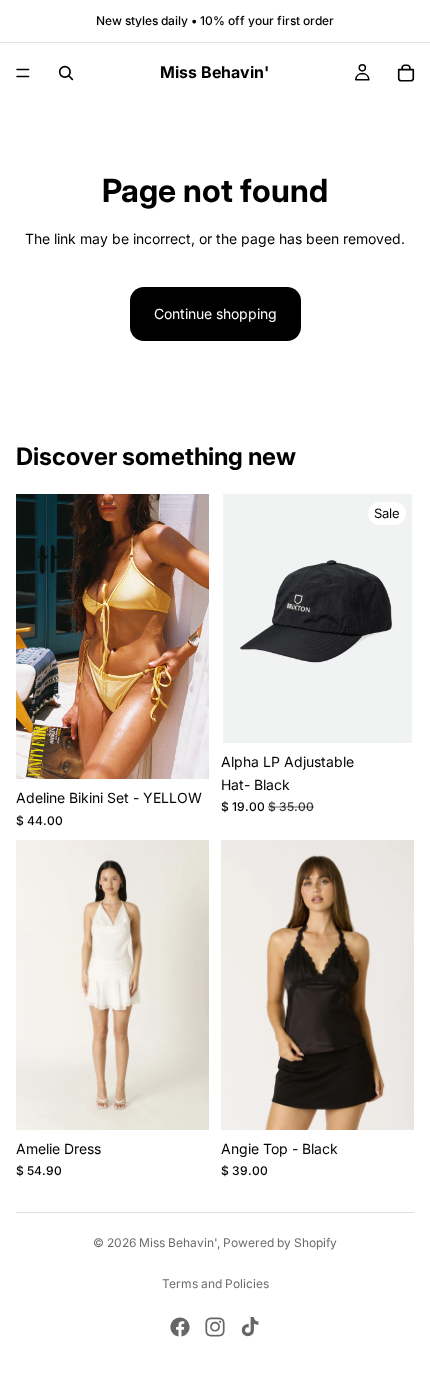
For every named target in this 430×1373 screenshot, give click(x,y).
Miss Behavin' (178, 1242)
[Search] (66, 73)
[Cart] (406, 73)
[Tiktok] (250, 1327)
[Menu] (23, 73)
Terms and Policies (215, 1283)
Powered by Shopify (280, 1242)
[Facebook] (180, 1327)
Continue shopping (215, 313)
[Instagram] (215, 1327)
